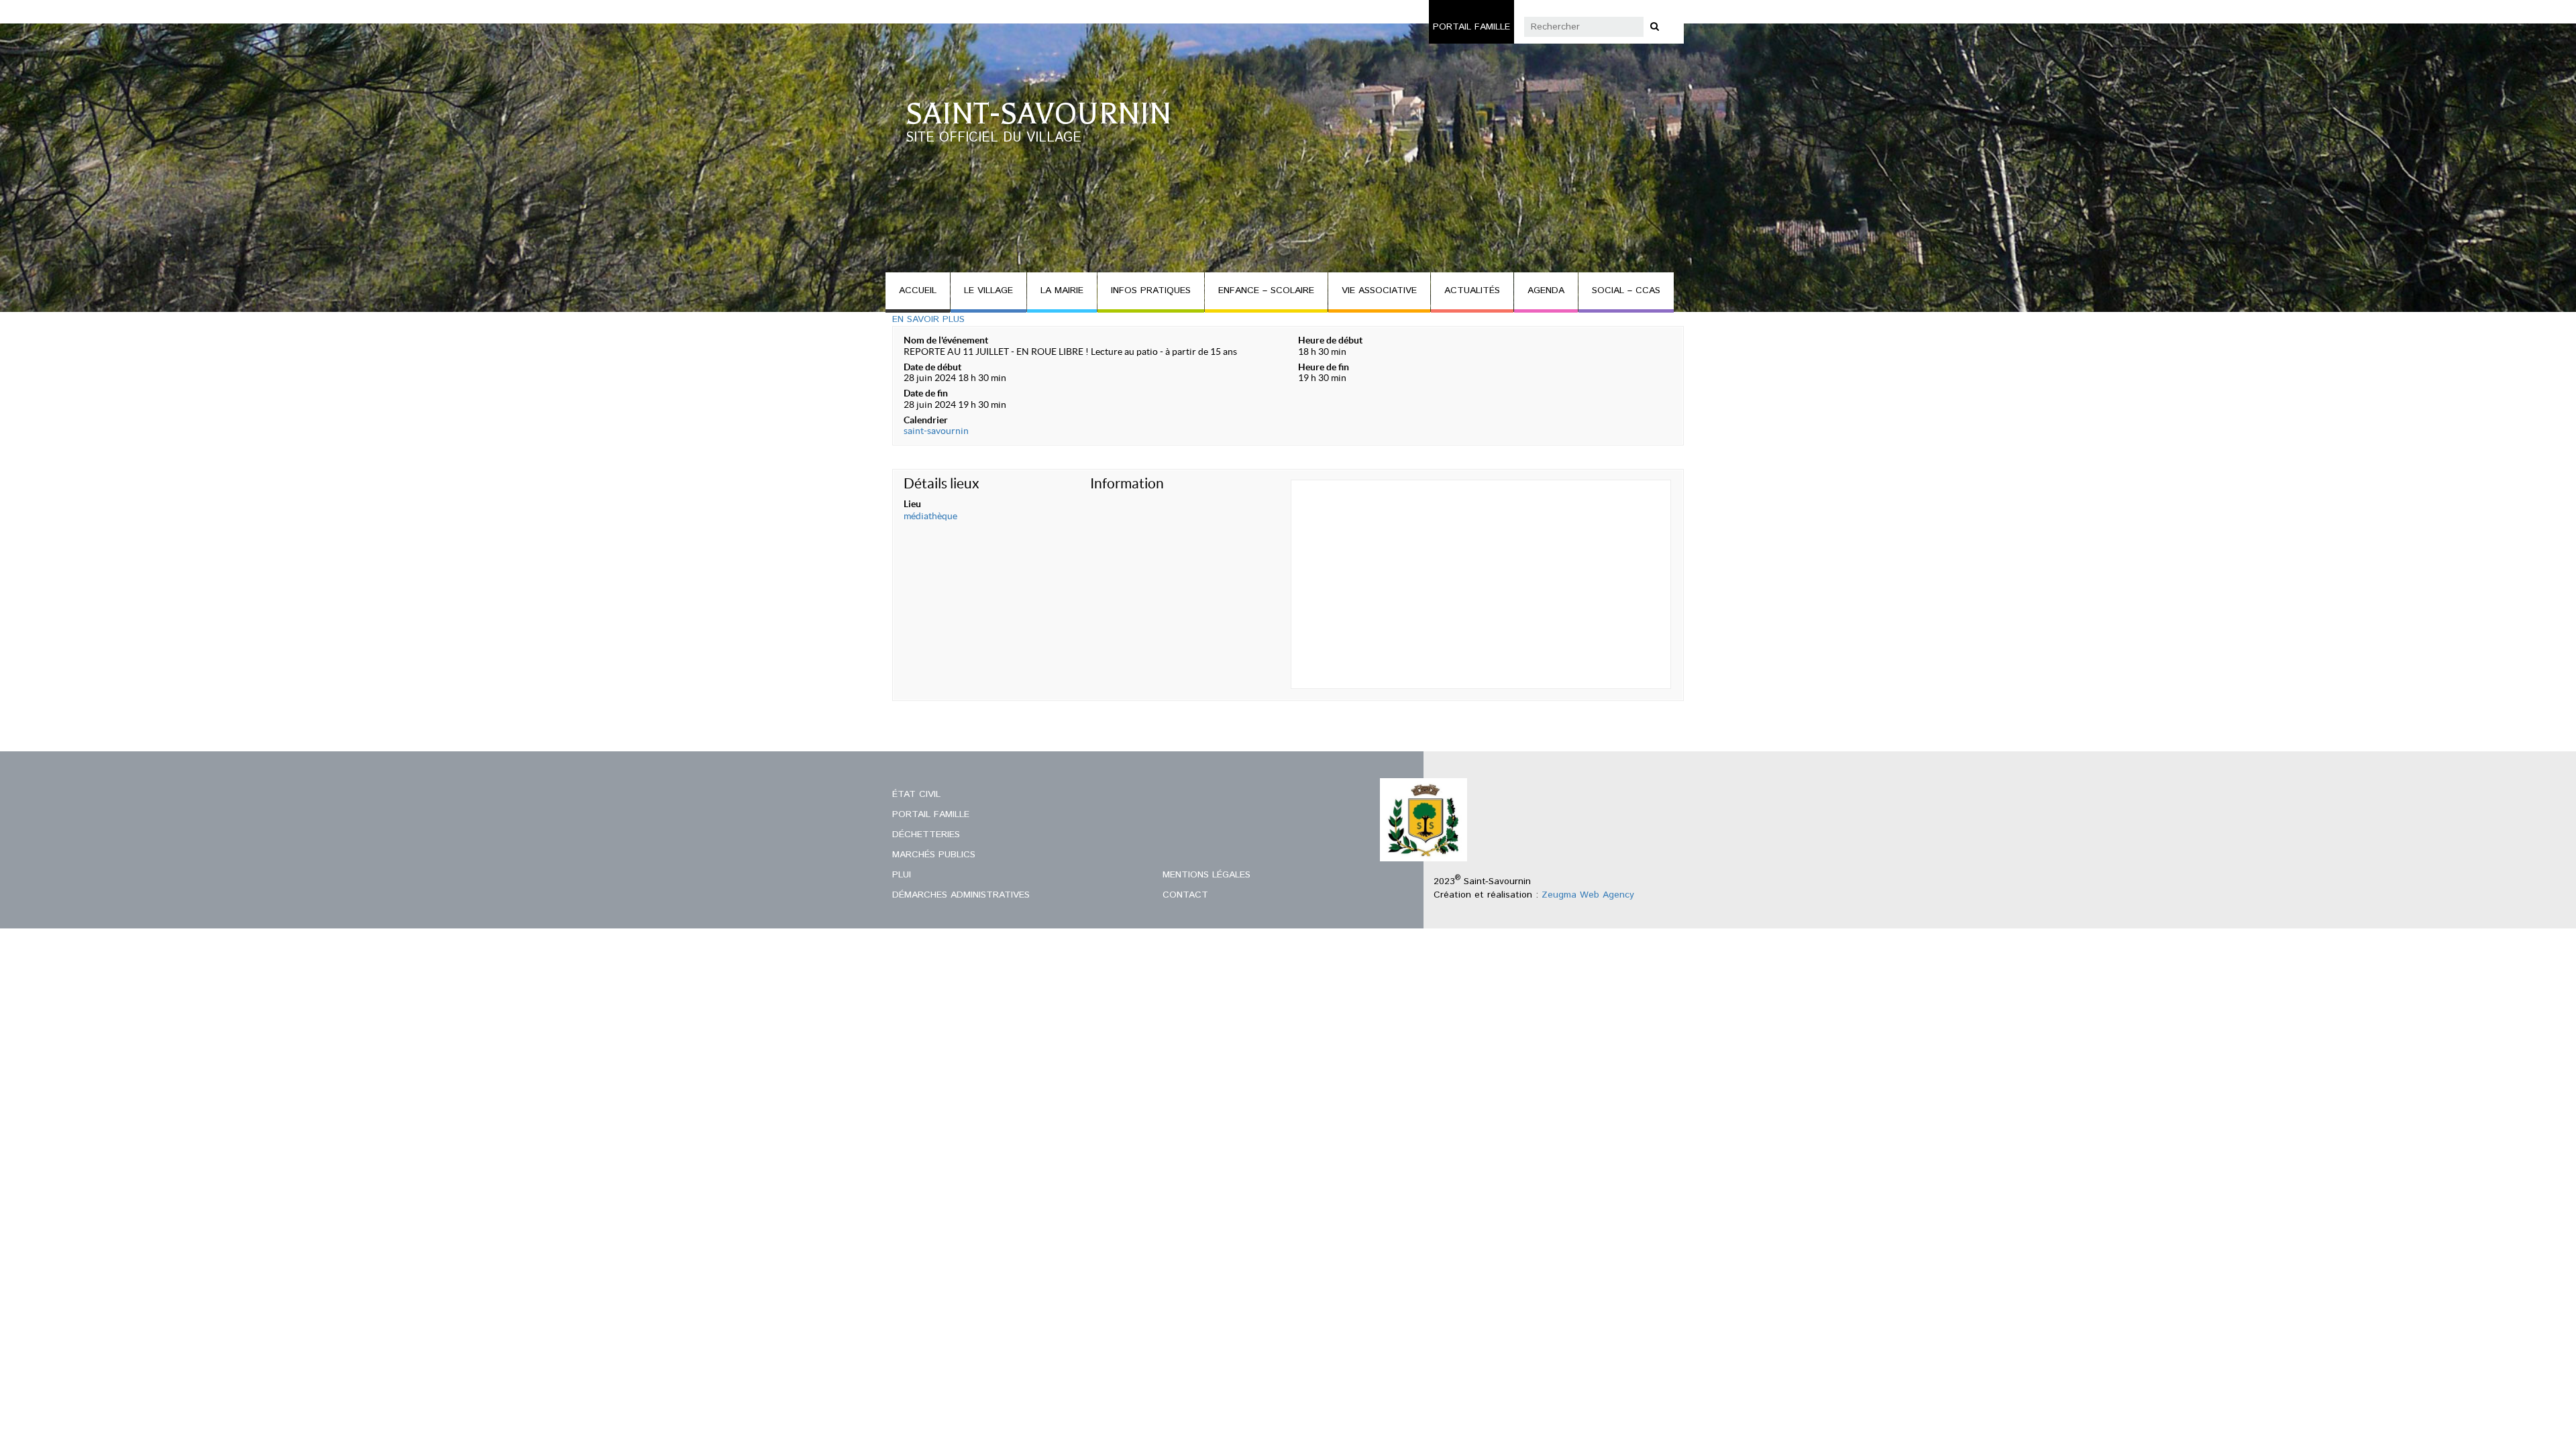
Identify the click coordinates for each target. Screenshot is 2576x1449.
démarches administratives (961, 895)
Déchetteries (926, 835)
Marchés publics (934, 855)
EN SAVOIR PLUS (928, 319)
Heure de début (1330, 340)
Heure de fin (1324, 367)
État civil (916, 794)
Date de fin (926, 393)
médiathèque (930, 516)
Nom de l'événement (946, 340)
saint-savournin (936, 431)
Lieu (912, 504)
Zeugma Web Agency (1588, 895)
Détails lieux (942, 483)
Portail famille (1471, 27)
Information (1127, 483)
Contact (1185, 895)
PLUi (902, 875)
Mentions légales (1206, 875)
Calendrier (926, 420)
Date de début (932, 367)
